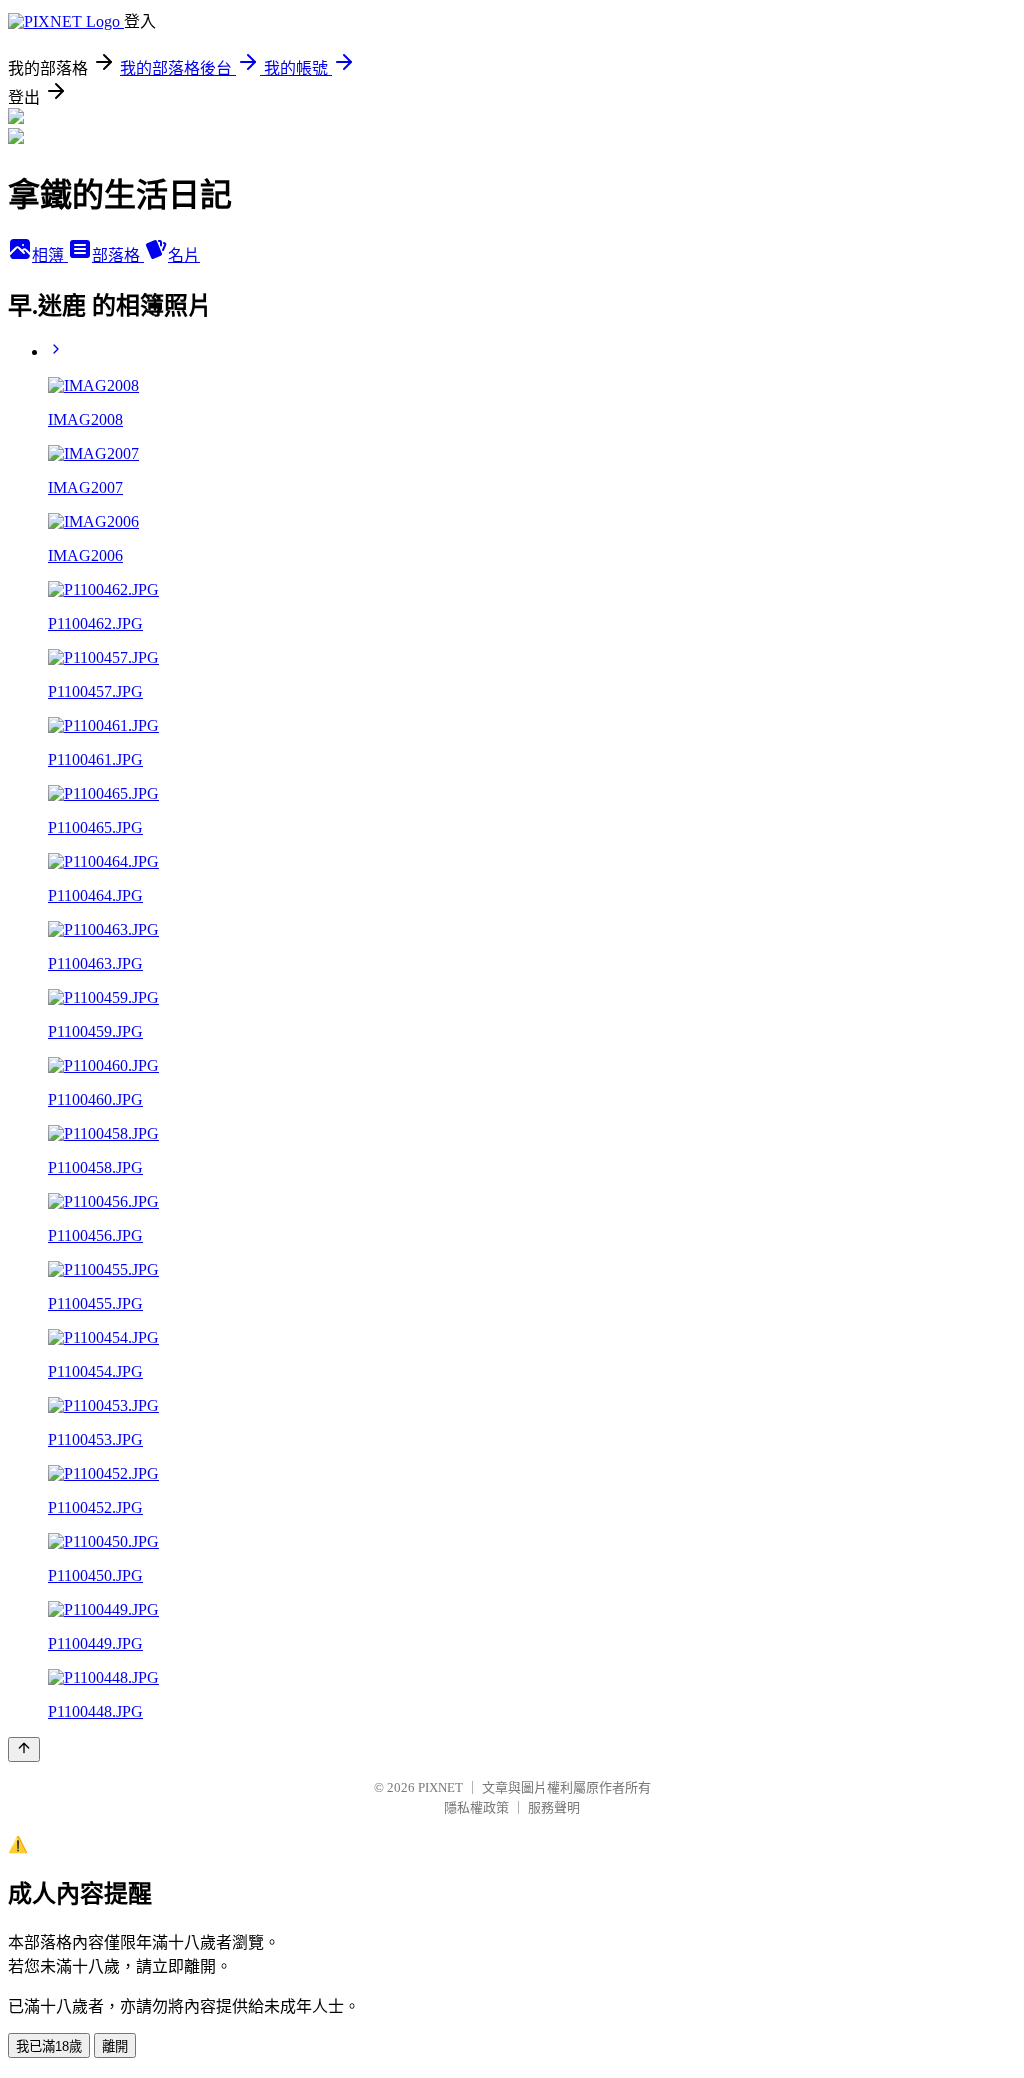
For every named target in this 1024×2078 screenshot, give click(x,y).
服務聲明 (554, 1807)
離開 (115, 2046)
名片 (184, 255)
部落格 (118, 255)
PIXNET (440, 1787)
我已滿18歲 (49, 2046)
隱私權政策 (476, 1807)
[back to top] (24, 1749)
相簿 (50, 255)
